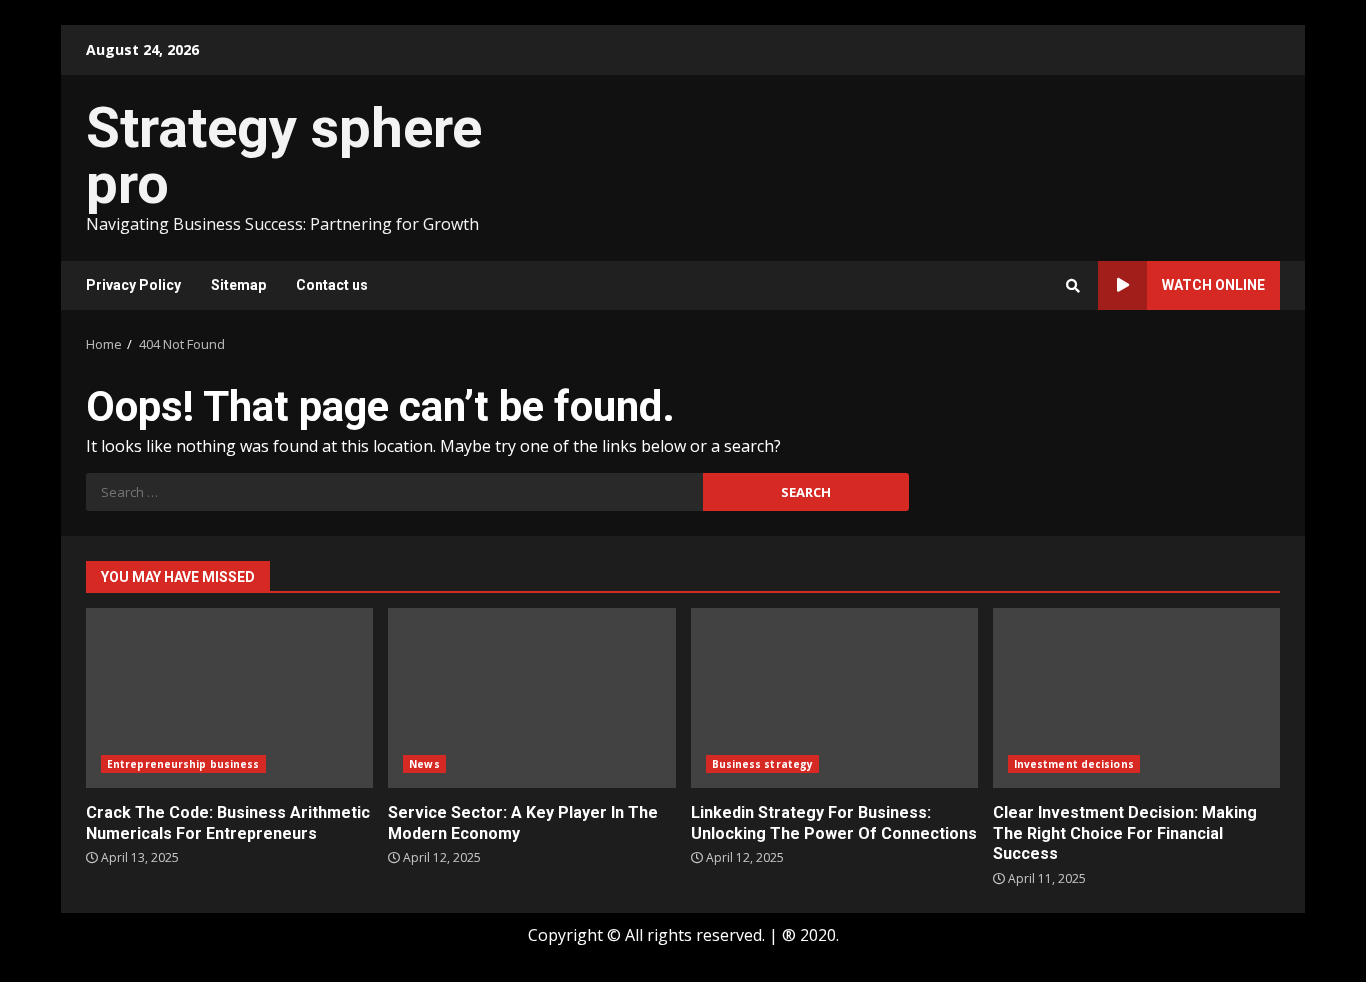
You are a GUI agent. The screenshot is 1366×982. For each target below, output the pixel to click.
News (424, 764)
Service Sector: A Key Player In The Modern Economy (531, 698)
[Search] (1073, 286)
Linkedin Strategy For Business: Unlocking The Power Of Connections (834, 698)
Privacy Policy (133, 285)
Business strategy (763, 764)
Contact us (332, 285)
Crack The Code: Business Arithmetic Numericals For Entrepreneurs (229, 698)
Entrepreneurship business (183, 764)
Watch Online (1213, 285)
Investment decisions (1074, 764)
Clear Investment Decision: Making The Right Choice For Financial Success (1136, 698)
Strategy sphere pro (284, 156)
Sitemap (238, 285)
